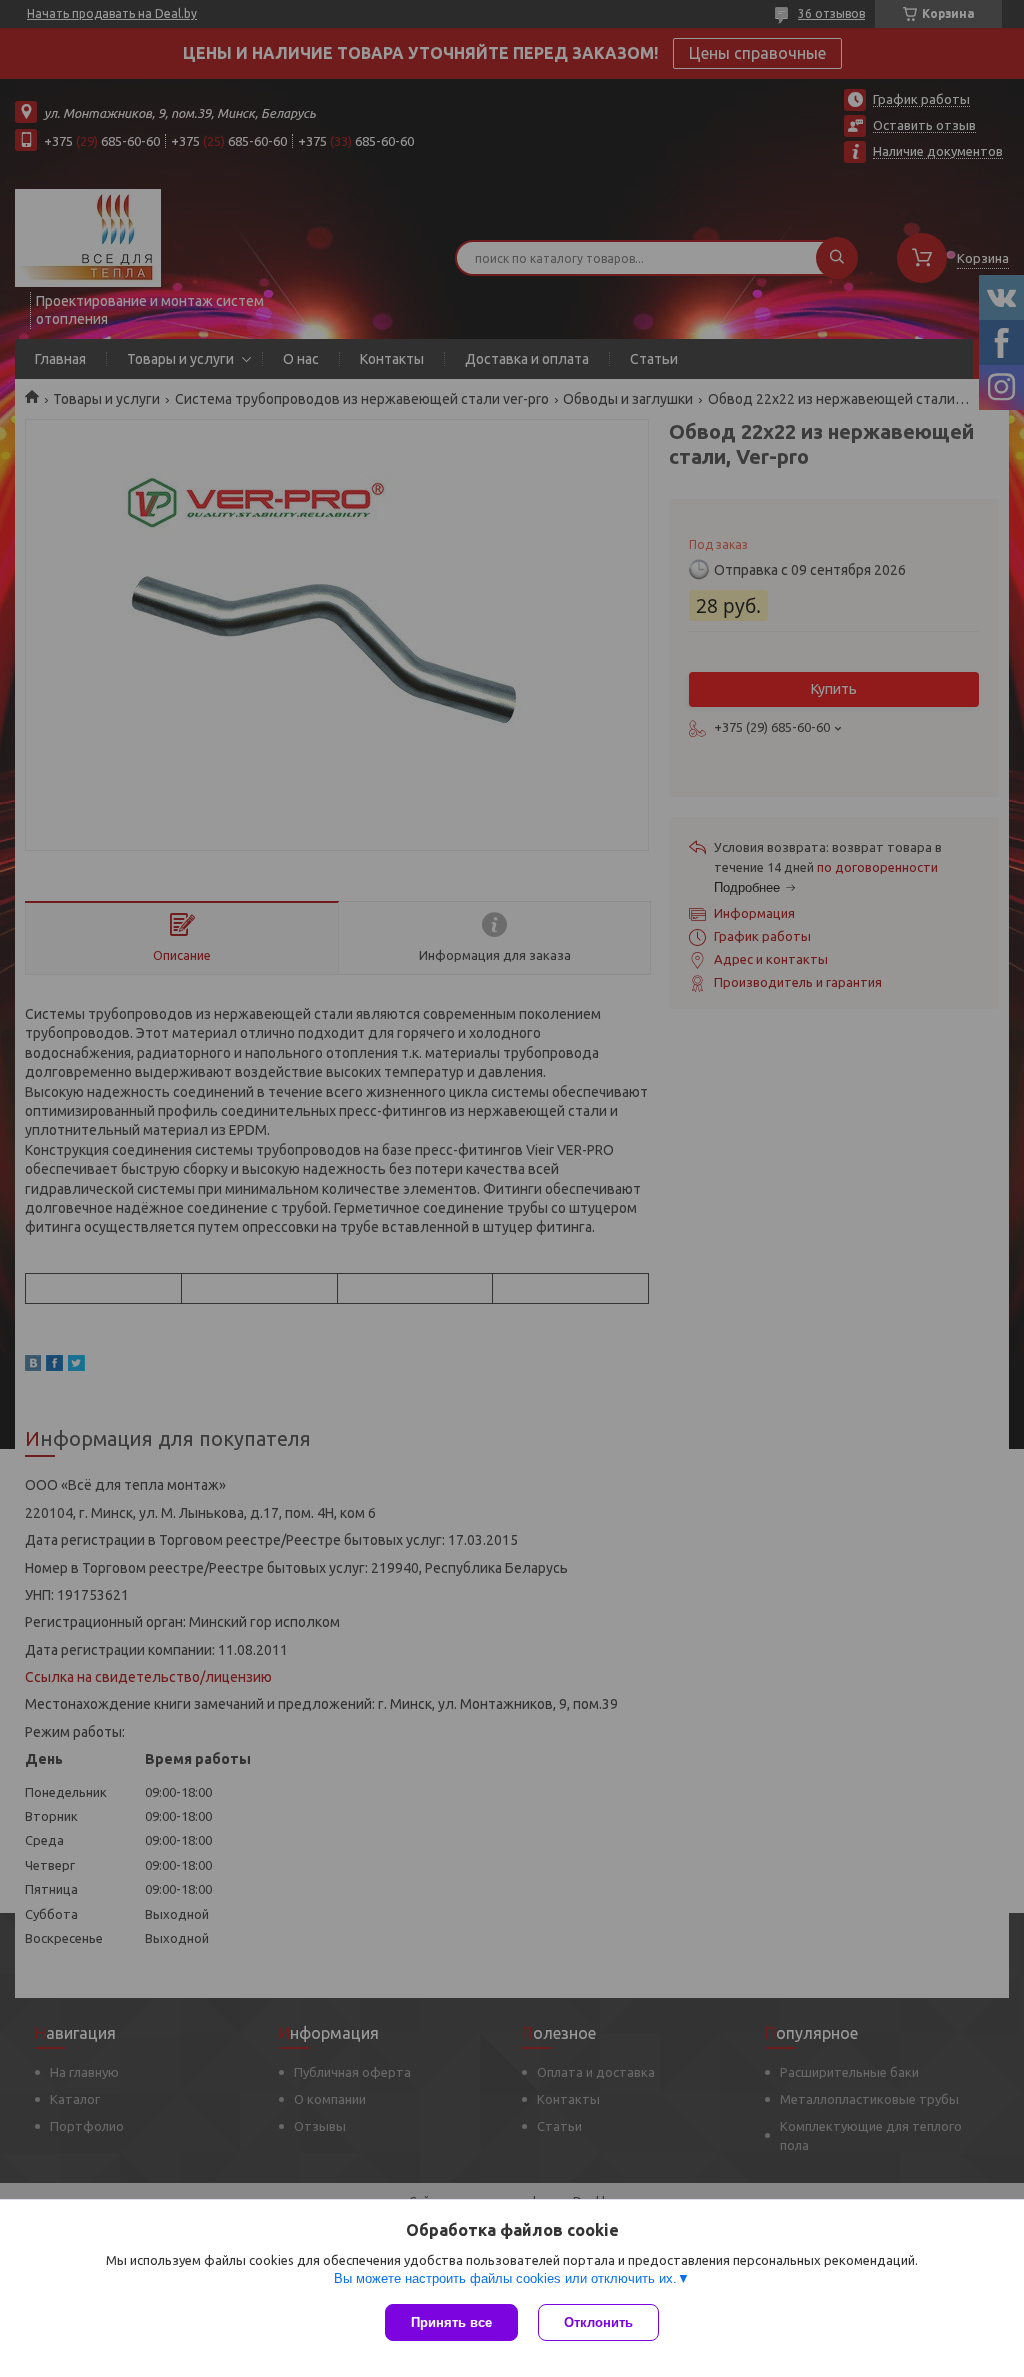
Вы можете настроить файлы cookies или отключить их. (505, 2278)
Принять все (451, 2322)
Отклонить (598, 2322)
